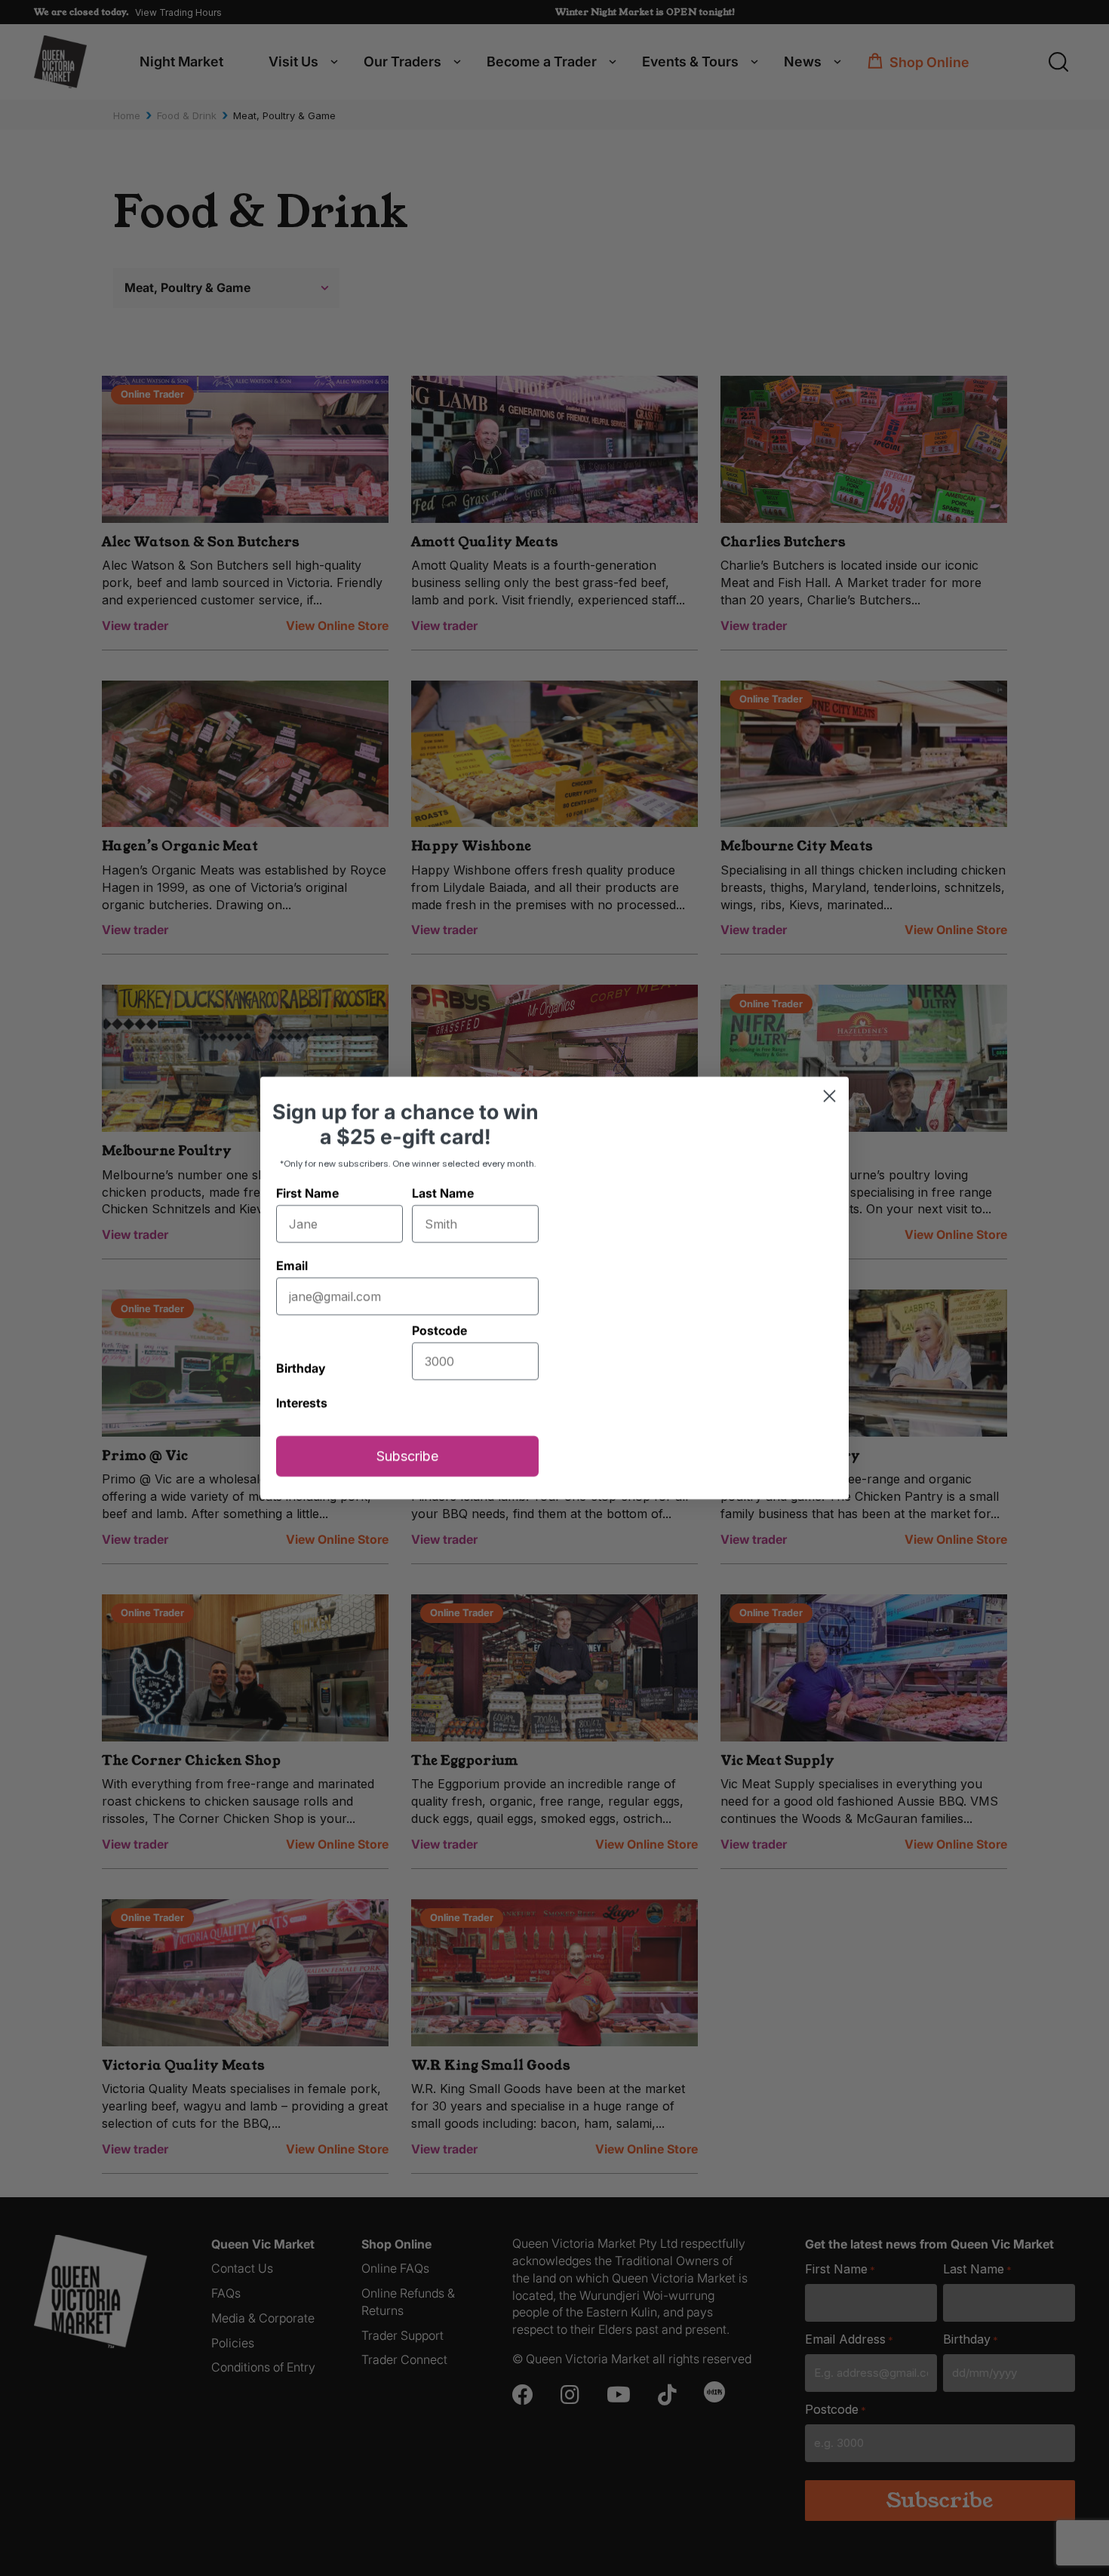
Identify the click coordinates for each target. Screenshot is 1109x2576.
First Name (307, 1161)
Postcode (439, 1299)
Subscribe (407, 1488)
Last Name (443, 1161)
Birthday (301, 1299)
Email (292, 1234)
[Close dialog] (829, 1064)
